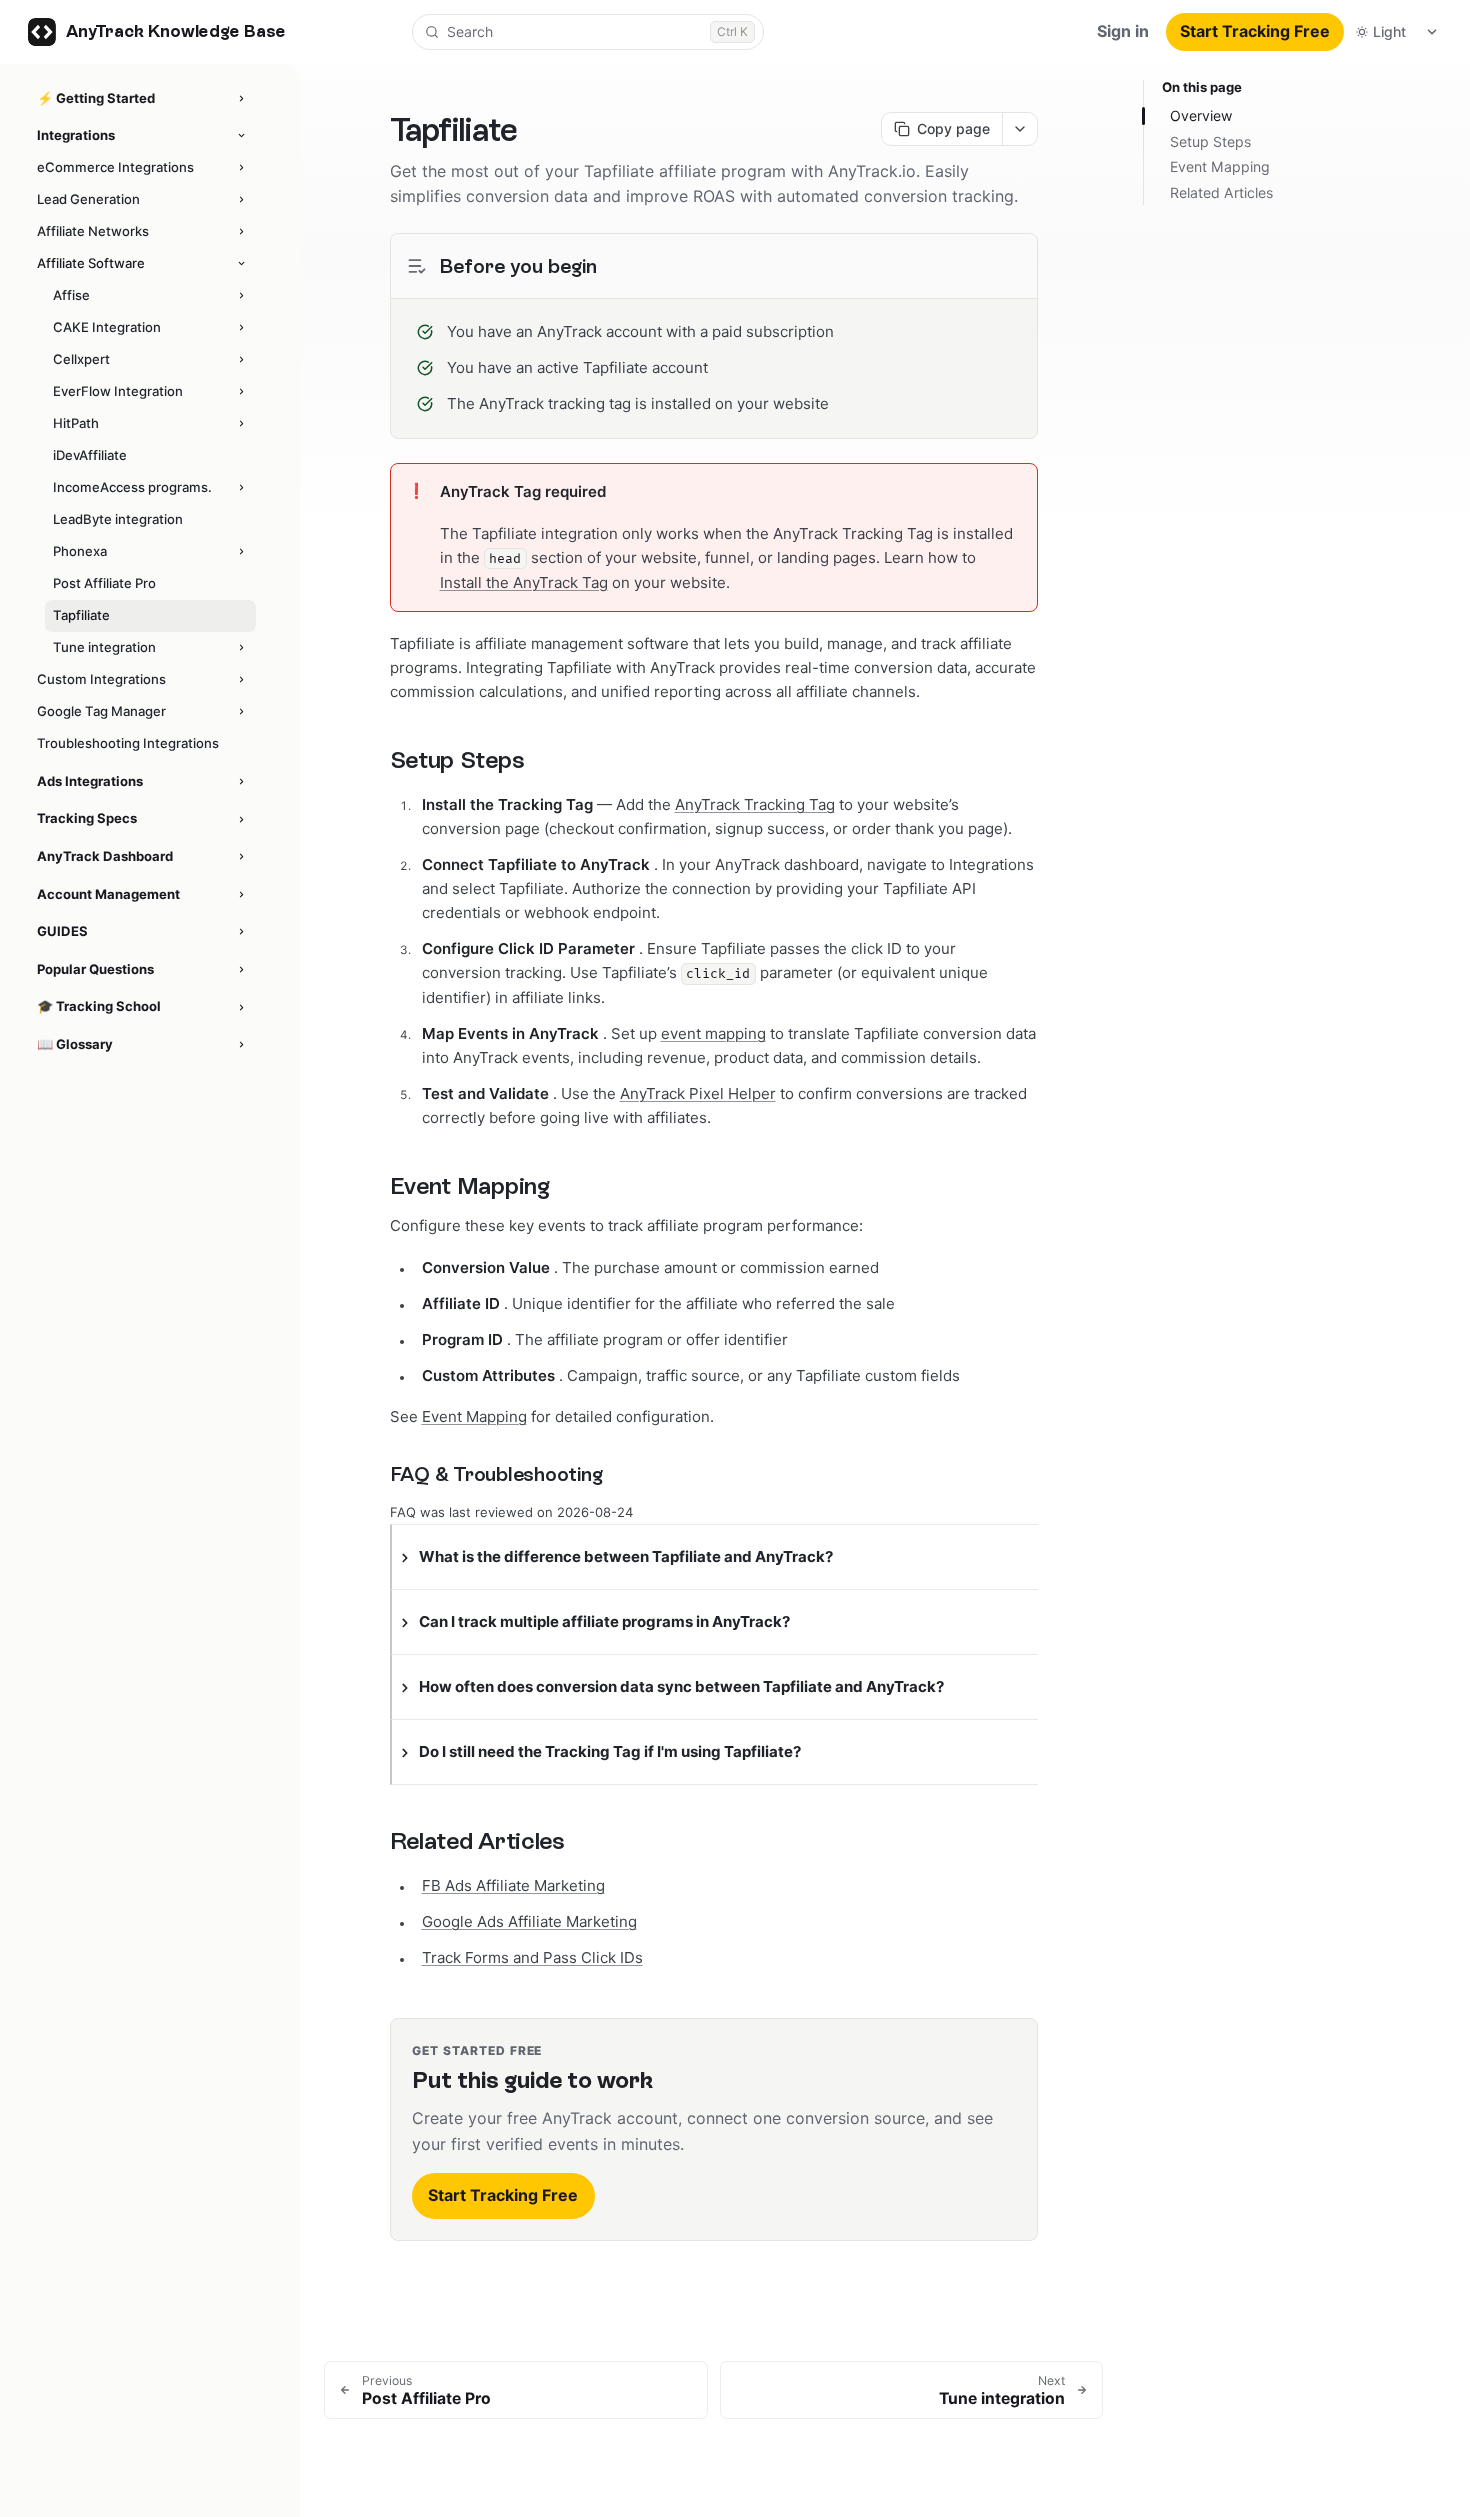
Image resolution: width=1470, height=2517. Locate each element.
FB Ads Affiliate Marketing (513, 1885)
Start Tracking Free (1255, 31)
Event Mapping (474, 1416)
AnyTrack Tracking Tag (755, 804)
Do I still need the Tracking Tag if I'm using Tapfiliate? (610, 1751)
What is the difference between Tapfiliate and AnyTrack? (626, 1556)
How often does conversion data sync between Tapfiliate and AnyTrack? (681, 1686)
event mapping (713, 1033)
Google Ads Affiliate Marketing (529, 1921)
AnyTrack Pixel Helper (698, 1093)
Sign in (1123, 31)
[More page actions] (1019, 129)
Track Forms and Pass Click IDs (532, 1957)
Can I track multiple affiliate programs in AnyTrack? (604, 1621)
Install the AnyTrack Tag (524, 582)
